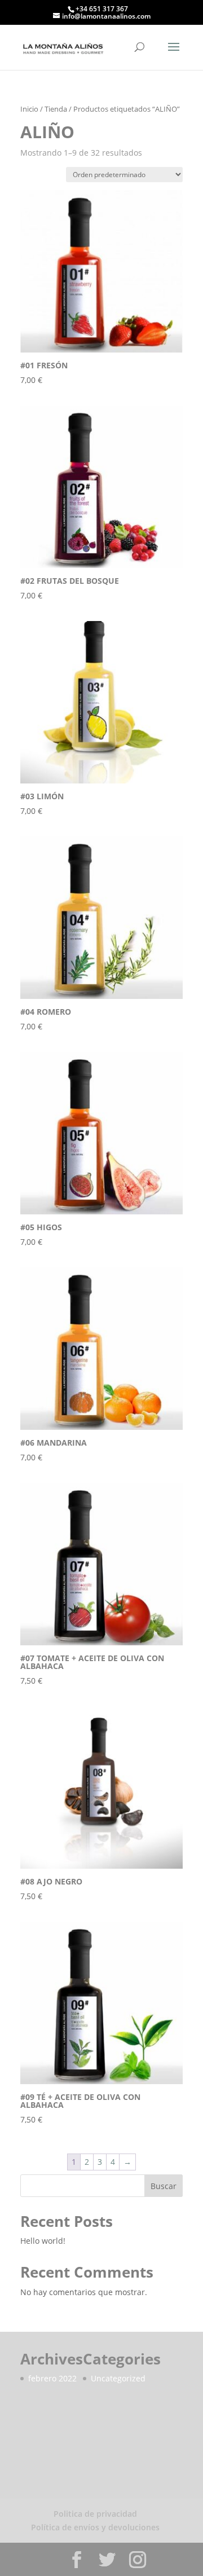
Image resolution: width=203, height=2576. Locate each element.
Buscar (164, 2186)
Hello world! (43, 2241)
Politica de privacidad (95, 2514)
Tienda (56, 109)
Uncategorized (118, 2378)
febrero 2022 (52, 2378)
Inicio (29, 109)
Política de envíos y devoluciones (95, 2527)
